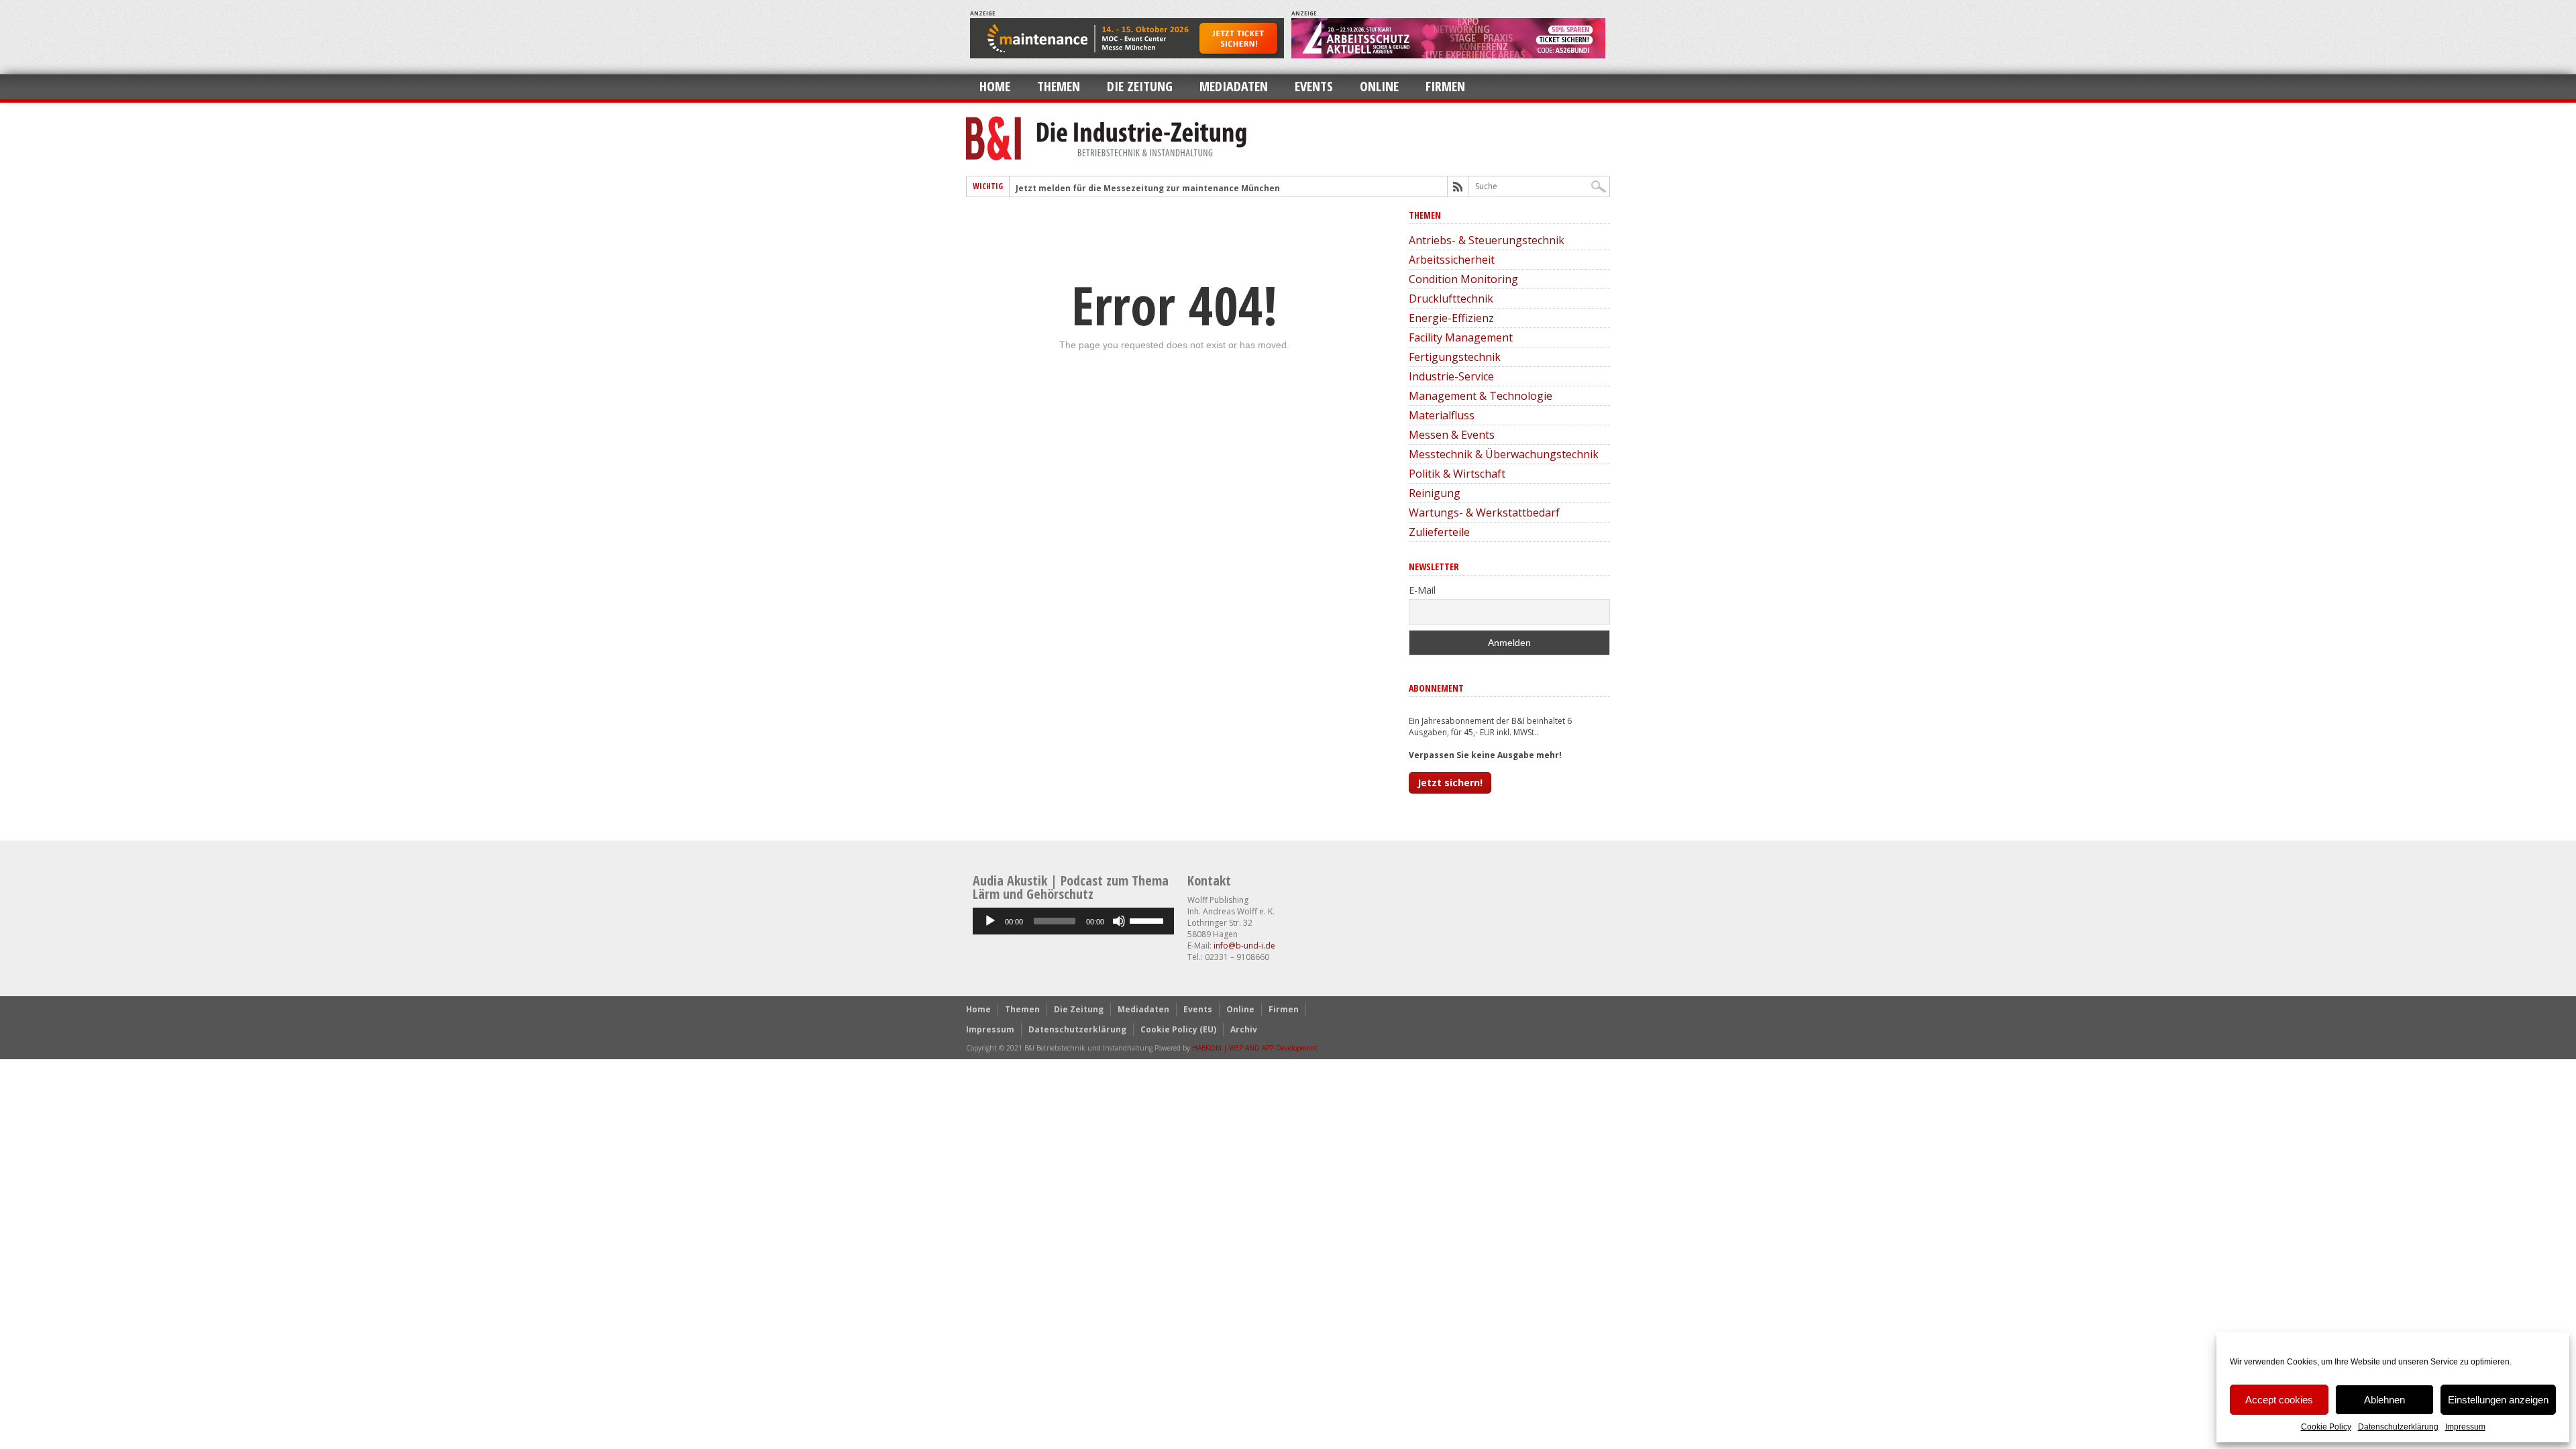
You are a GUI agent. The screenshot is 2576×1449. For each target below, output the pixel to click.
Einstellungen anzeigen (2498, 1400)
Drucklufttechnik (1451, 299)
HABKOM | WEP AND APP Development (1255, 1048)
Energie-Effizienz (1451, 318)
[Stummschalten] (1119, 921)
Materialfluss (1442, 415)
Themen (1059, 86)
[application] (1073, 921)
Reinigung (1435, 493)
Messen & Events (1452, 435)
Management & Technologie (1481, 396)
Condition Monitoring (1463, 279)
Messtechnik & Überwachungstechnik (1504, 454)
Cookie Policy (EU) (1178, 1029)
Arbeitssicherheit (1452, 260)
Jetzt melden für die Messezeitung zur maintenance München (1148, 188)
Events (1314, 86)
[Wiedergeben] (990, 921)
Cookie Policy (2326, 1427)
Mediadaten (1234, 86)
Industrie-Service (1451, 376)
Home (995, 86)
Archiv (1244, 1029)
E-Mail (1422, 590)
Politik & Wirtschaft (1457, 474)
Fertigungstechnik (1455, 357)
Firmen (1445, 86)
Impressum (2465, 1427)
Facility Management (1461, 337)
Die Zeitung (1140, 86)
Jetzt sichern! (1450, 783)
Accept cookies (2279, 1400)
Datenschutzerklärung (2398, 1427)
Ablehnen (2384, 1400)
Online (1379, 86)
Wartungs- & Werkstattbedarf (1484, 513)
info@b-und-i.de (1244, 946)
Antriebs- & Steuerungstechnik (1487, 240)
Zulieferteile (1439, 532)
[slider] (1148, 920)
